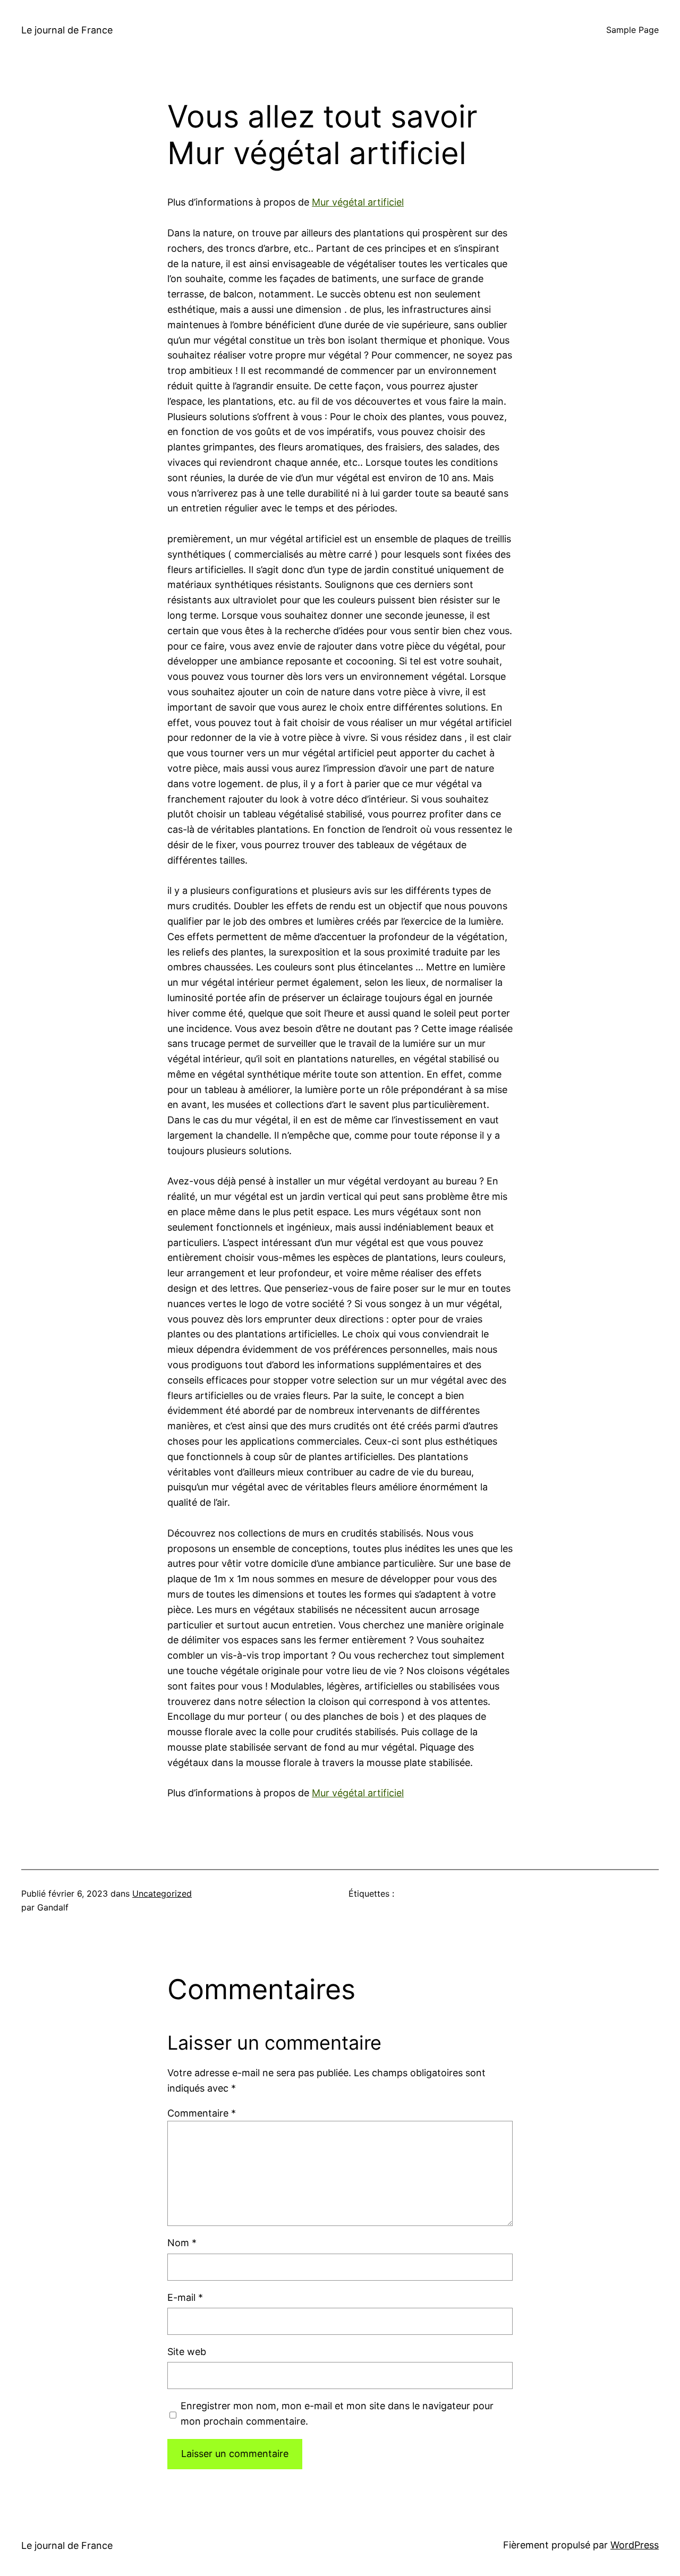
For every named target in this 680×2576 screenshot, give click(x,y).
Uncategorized (162, 1893)
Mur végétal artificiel (358, 202)
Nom (182, 2243)
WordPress (635, 2545)
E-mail (185, 2297)
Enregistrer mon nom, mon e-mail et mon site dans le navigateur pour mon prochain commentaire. (337, 2413)
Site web (187, 2352)
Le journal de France (67, 30)
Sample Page (632, 30)
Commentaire (202, 2113)
